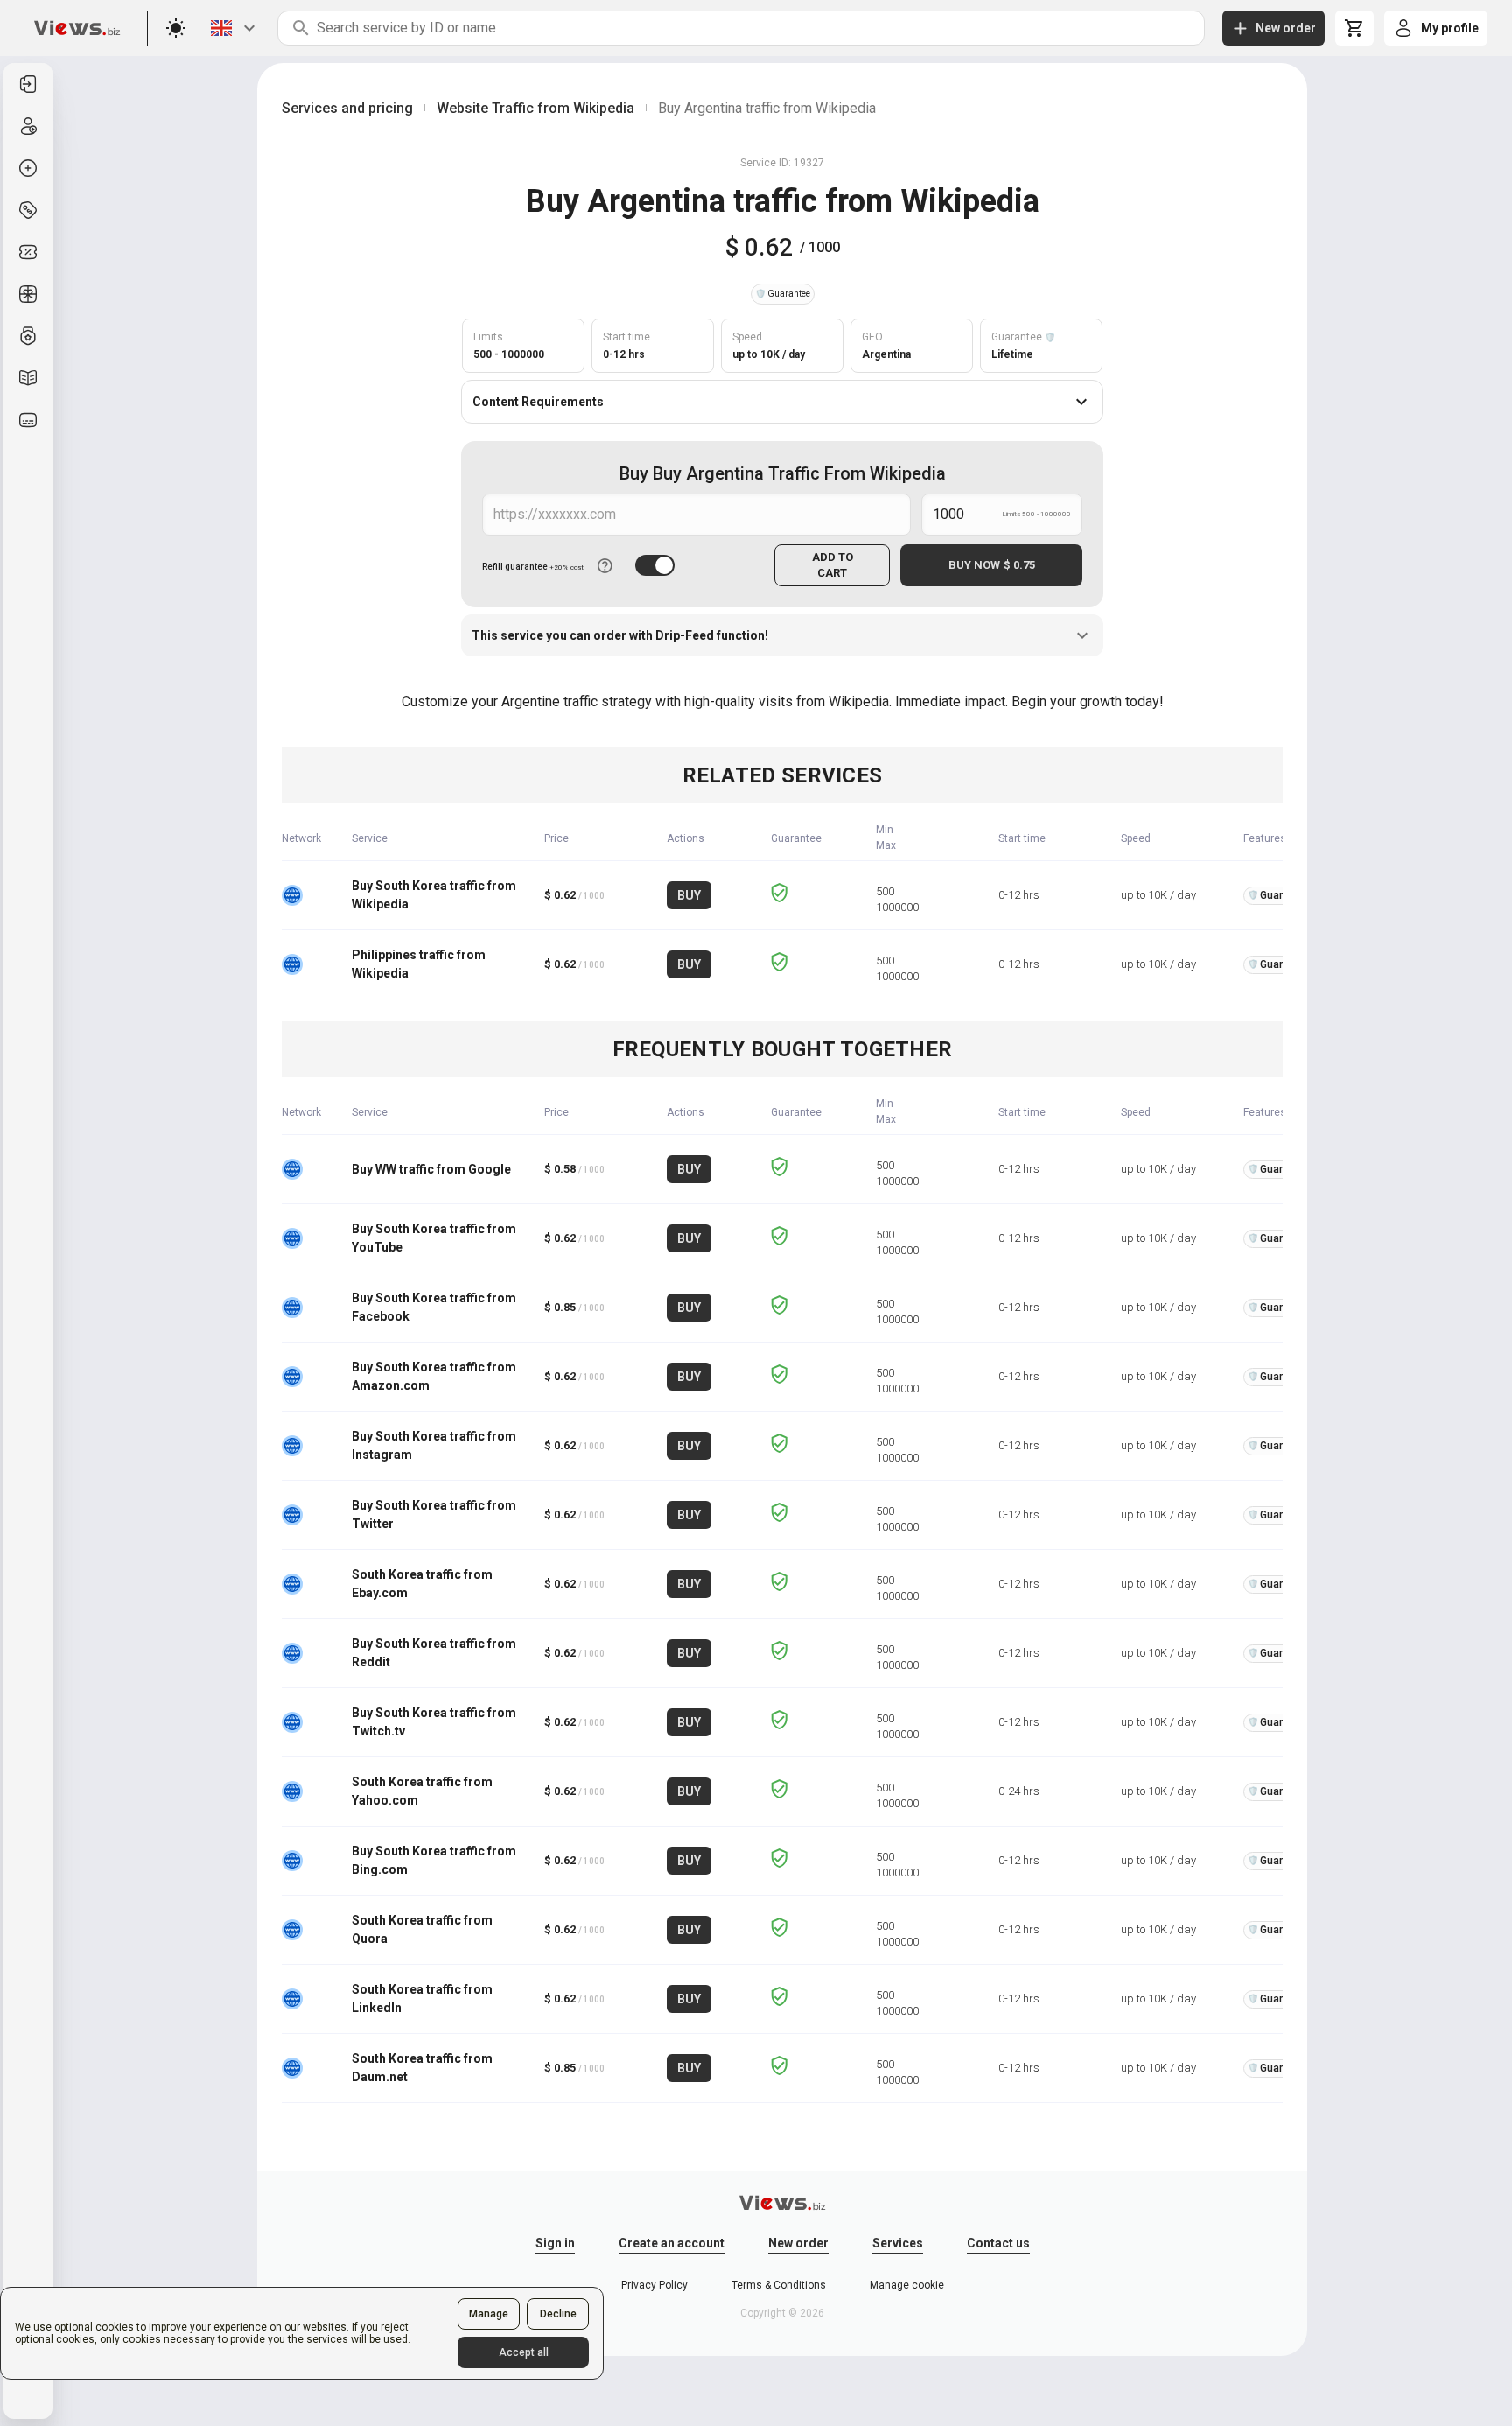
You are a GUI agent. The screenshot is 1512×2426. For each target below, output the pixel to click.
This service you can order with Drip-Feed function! (620, 635)
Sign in (555, 2243)
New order (798, 2243)
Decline (558, 2314)
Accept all (524, 2352)
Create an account (672, 2243)
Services (898, 2243)
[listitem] (28, 84)
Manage (489, 2314)
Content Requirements (538, 402)
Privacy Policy (654, 2285)
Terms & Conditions (779, 2285)
